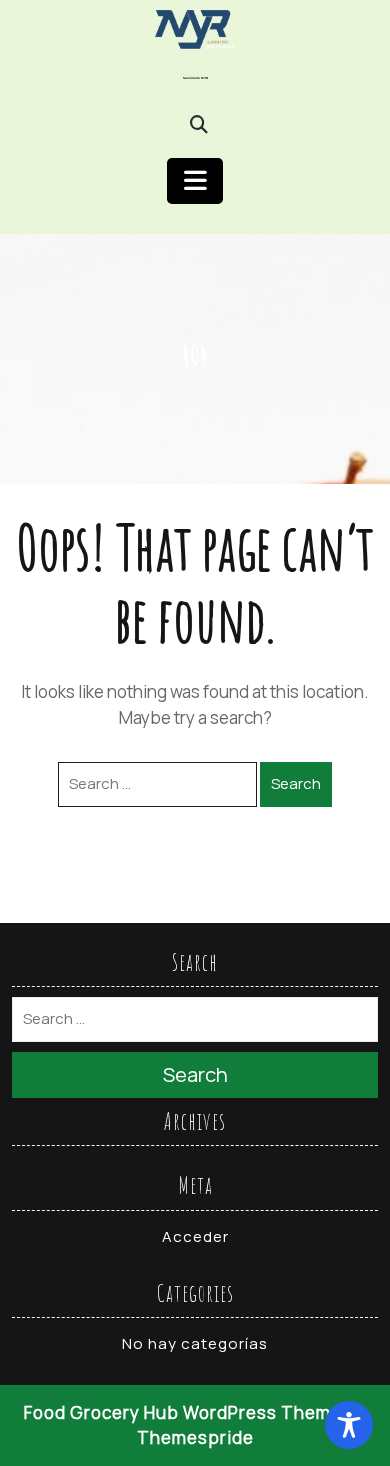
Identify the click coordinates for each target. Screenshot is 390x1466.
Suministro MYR (195, 78)
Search (296, 783)
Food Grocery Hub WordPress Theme (183, 1412)
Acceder (195, 1236)
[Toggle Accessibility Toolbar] (349, 1425)
